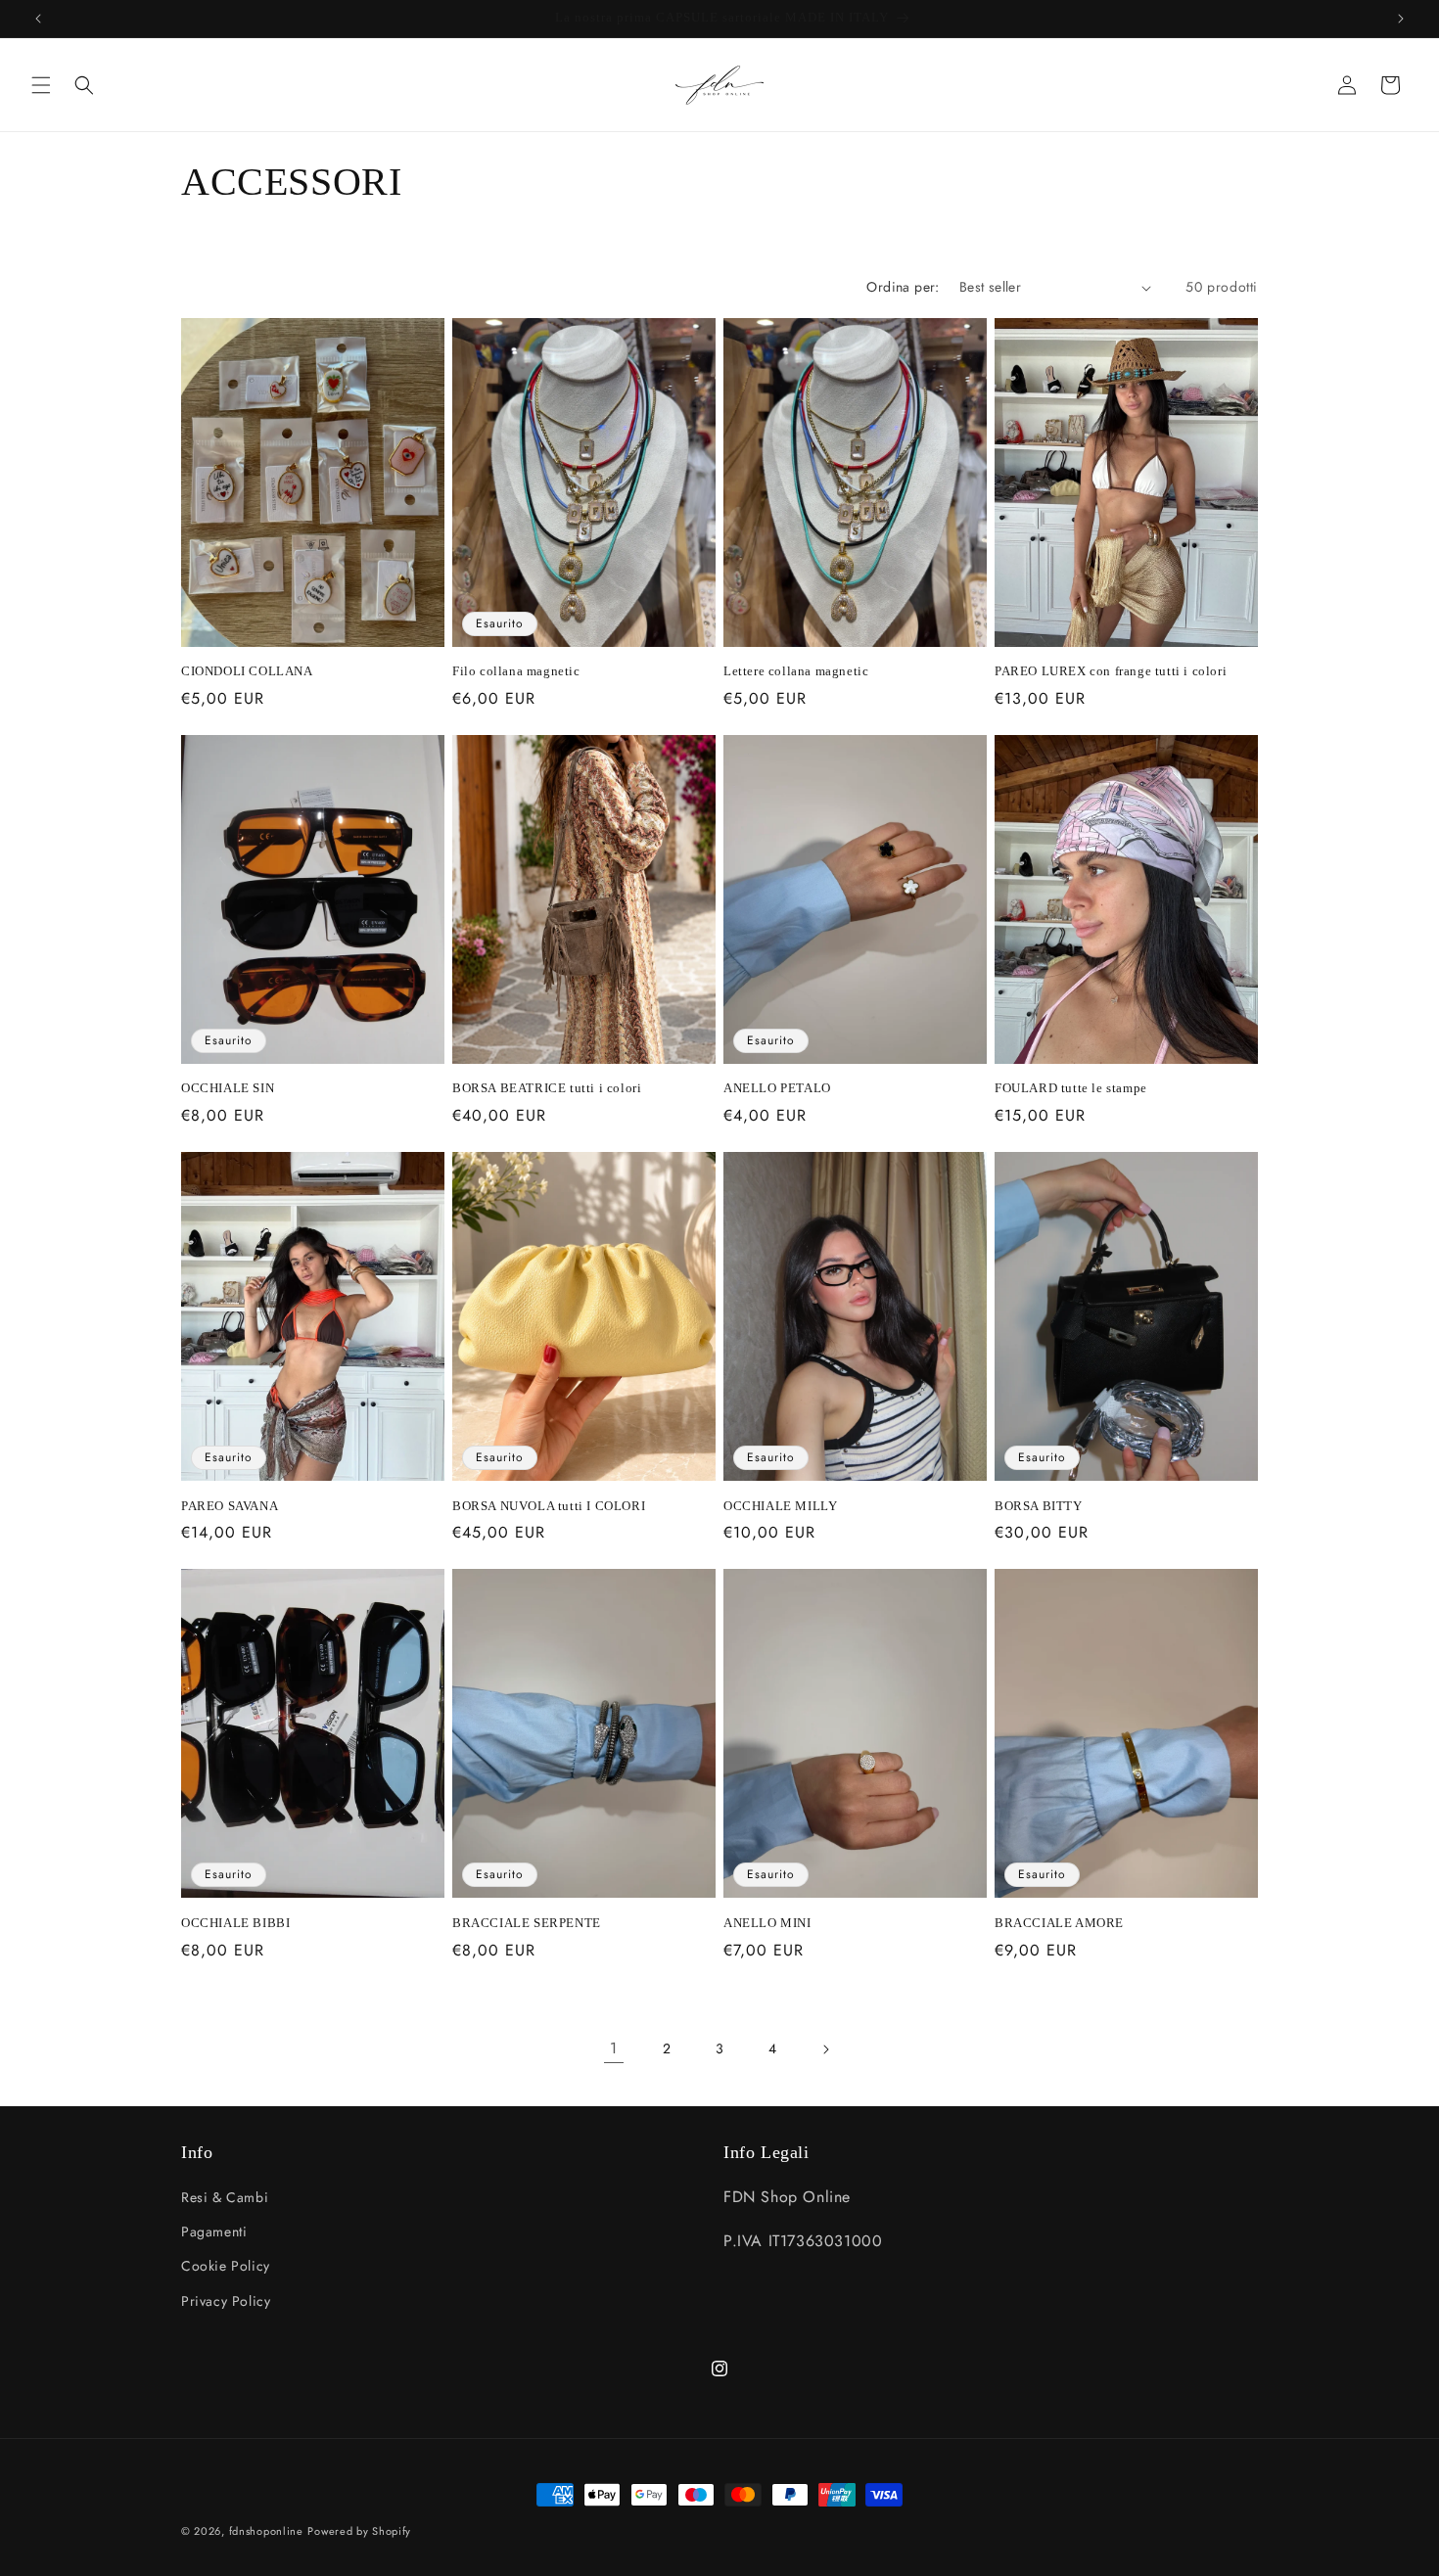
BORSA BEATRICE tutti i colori (547, 1088)
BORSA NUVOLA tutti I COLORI (549, 1506)
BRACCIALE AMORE (1059, 1923)
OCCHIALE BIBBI (235, 1923)
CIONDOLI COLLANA (247, 671)
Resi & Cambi (225, 2197)
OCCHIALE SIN (228, 1088)
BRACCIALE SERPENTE (527, 1923)
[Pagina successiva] (825, 2049)
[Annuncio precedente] (38, 19)
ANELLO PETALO (777, 1088)
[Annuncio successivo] (1401, 19)
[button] (41, 85)
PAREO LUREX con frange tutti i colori (1111, 671)
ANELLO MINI (767, 1923)
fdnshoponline (266, 2531)
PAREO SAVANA (230, 1506)
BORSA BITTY (1039, 1506)
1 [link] (614, 2048)
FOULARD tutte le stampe (1071, 1088)
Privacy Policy (226, 2301)
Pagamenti (214, 2231)
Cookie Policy (226, 2266)
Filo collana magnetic (516, 671)
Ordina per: (903, 287)
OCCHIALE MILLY (780, 1506)
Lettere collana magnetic (796, 671)
